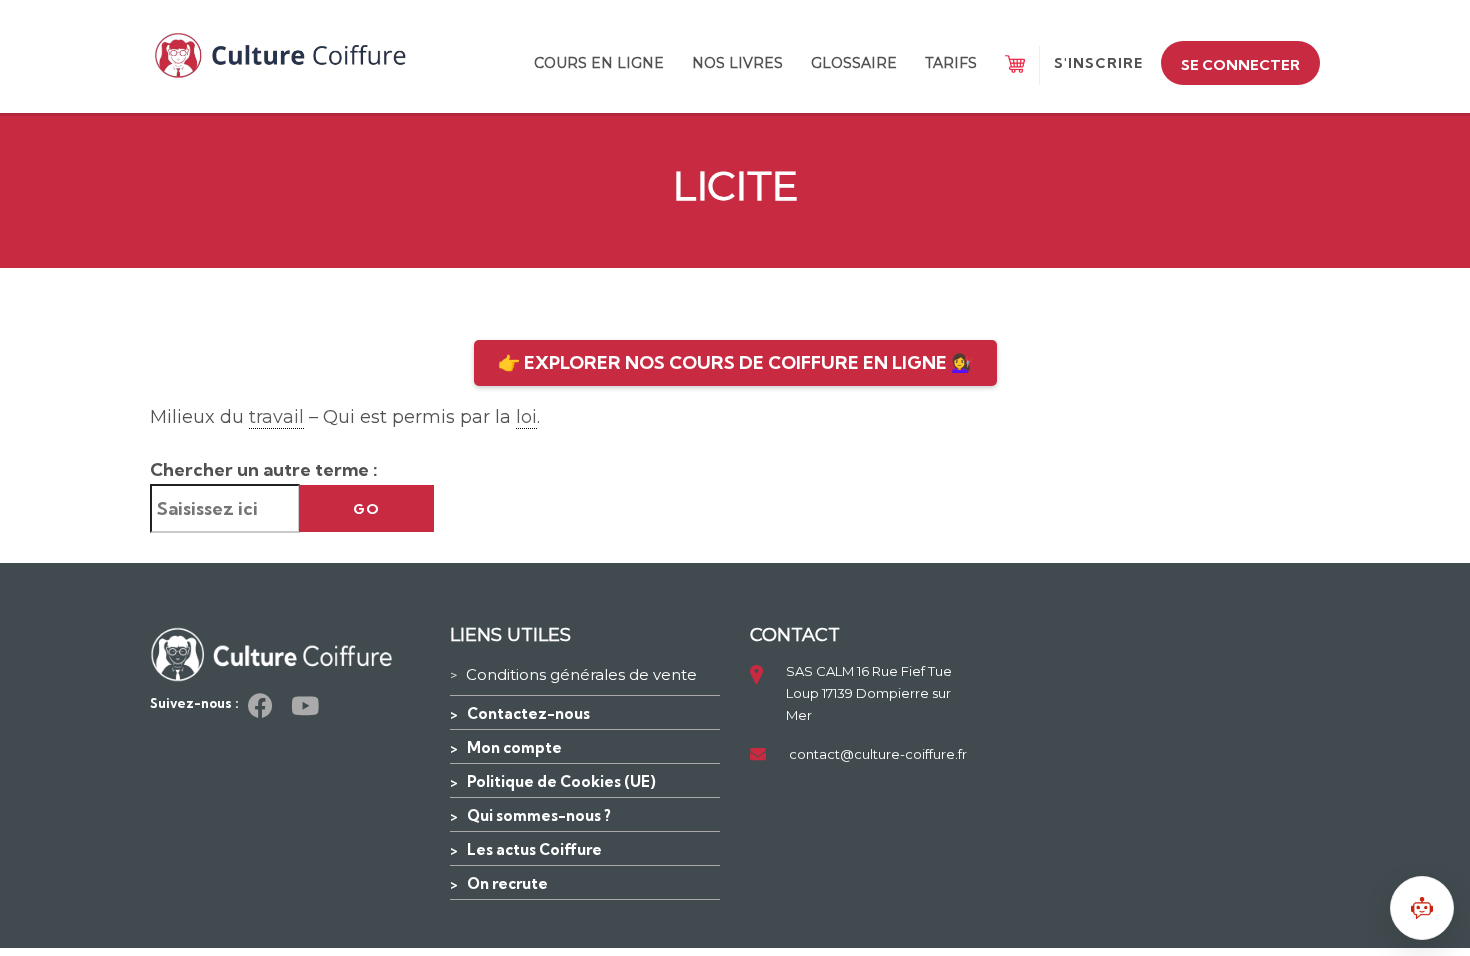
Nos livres (737, 63)
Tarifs (951, 63)
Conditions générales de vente (581, 674)
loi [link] (526, 417)
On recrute (507, 883)
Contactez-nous (528, 713)
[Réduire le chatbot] (1422, 908)
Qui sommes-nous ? (539, 815)
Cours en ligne (599, 63)
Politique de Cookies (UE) (561, 781)
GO (366, 509)
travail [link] (276, 417)
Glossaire (854, 63)
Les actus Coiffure (534, 849)
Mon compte (514, 747)
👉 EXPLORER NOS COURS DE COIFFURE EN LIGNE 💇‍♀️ (735, 362)
